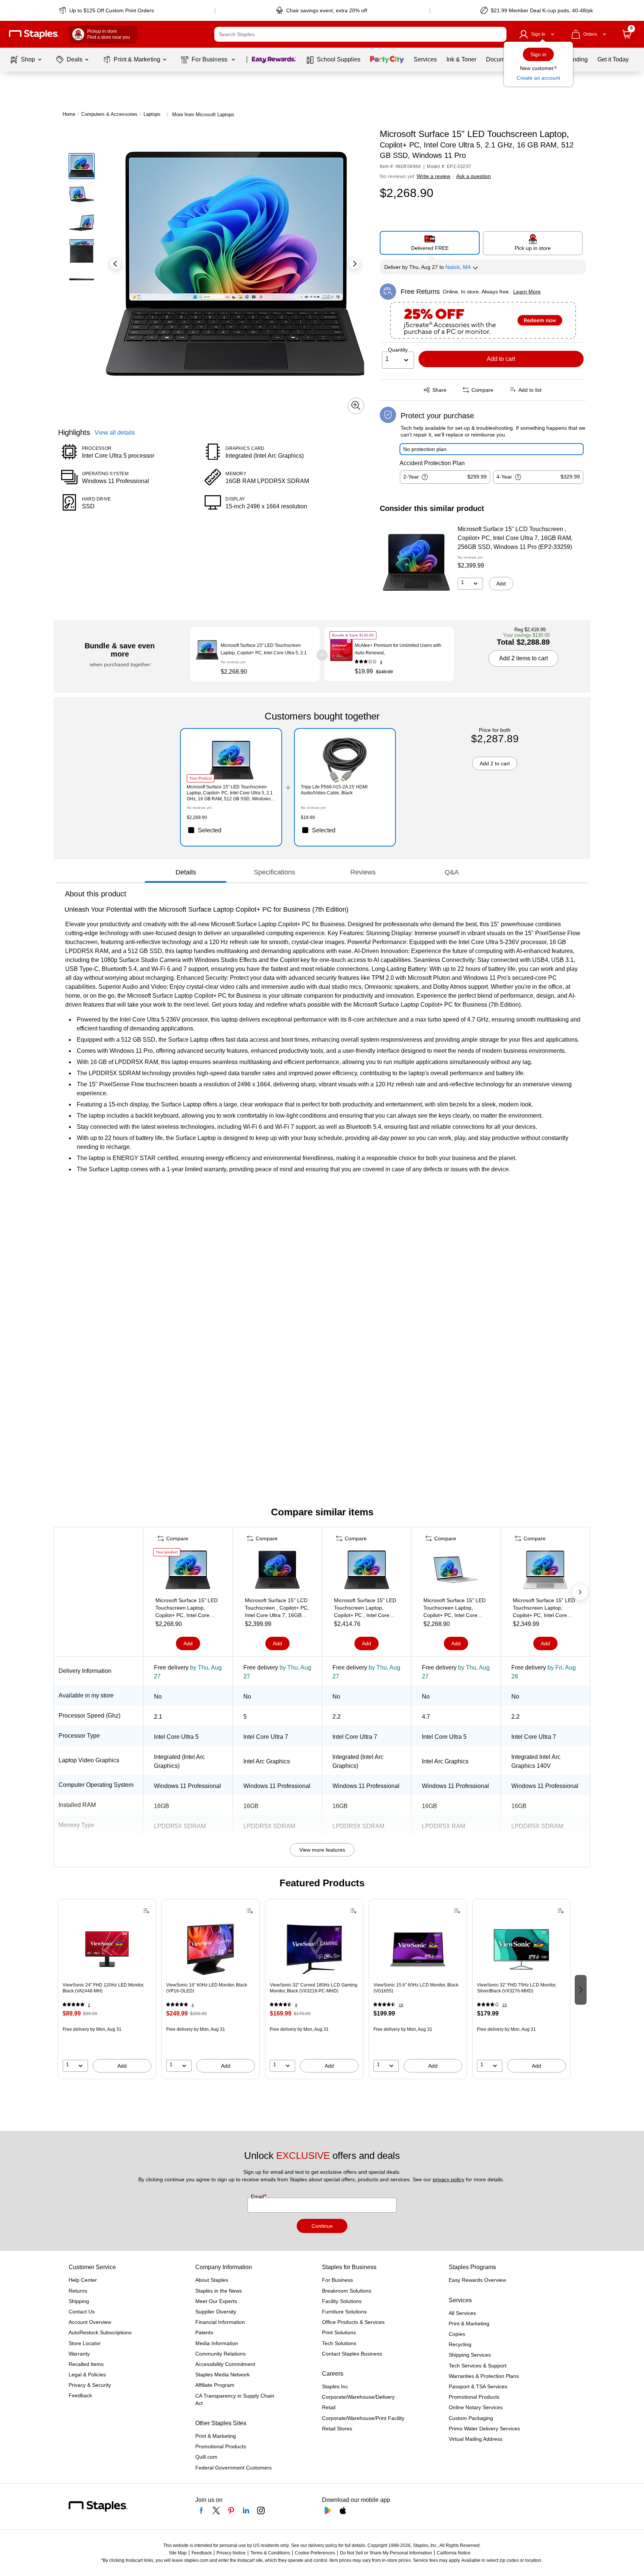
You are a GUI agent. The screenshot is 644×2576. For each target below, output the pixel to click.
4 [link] (193, 2005)
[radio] (430, 243)
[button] (499, 34)
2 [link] (89, 2005)
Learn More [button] (527, 292)
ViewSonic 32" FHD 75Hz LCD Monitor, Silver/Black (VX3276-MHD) (517, 1988)
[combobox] (360, 34)
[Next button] (354, 264)
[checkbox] (231, 830)
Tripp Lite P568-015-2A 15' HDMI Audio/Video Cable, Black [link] (334, 790)
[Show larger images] (356, 406)
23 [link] (505, 2005)
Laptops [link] (152, 114)
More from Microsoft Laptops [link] (203, 115)
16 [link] (401, 2005)
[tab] (186, 872)
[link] (107, 10)
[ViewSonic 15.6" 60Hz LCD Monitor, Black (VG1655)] (418, 1949)
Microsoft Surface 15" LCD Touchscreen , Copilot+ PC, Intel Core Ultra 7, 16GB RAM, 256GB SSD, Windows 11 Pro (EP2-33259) (515, 538)
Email (258, 2197)
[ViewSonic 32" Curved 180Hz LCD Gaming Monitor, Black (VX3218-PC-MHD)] (314, 1949)
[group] (107, 1989)
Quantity (398, 350)
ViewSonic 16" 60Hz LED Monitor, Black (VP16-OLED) (207, 1988)
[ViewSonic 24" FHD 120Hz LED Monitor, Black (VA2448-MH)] (107, 1949)
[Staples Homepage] (34, 34)
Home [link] (69, 114)
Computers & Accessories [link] (109, 114)
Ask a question (473, 176)
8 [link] (381, 662)
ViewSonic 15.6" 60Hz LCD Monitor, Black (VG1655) (416, 1988)
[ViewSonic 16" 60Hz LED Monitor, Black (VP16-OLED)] (211, 1949)
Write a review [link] (433, 176)
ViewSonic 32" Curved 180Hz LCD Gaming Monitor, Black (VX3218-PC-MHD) (314, 1988)
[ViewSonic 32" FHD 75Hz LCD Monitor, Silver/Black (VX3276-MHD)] (521, 1949)
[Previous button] (116, 264)
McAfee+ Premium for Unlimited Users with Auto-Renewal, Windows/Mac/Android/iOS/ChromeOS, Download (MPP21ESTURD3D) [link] (398, 649)
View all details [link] (115, 432)
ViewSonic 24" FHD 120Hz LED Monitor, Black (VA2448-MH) (103, 1988)
